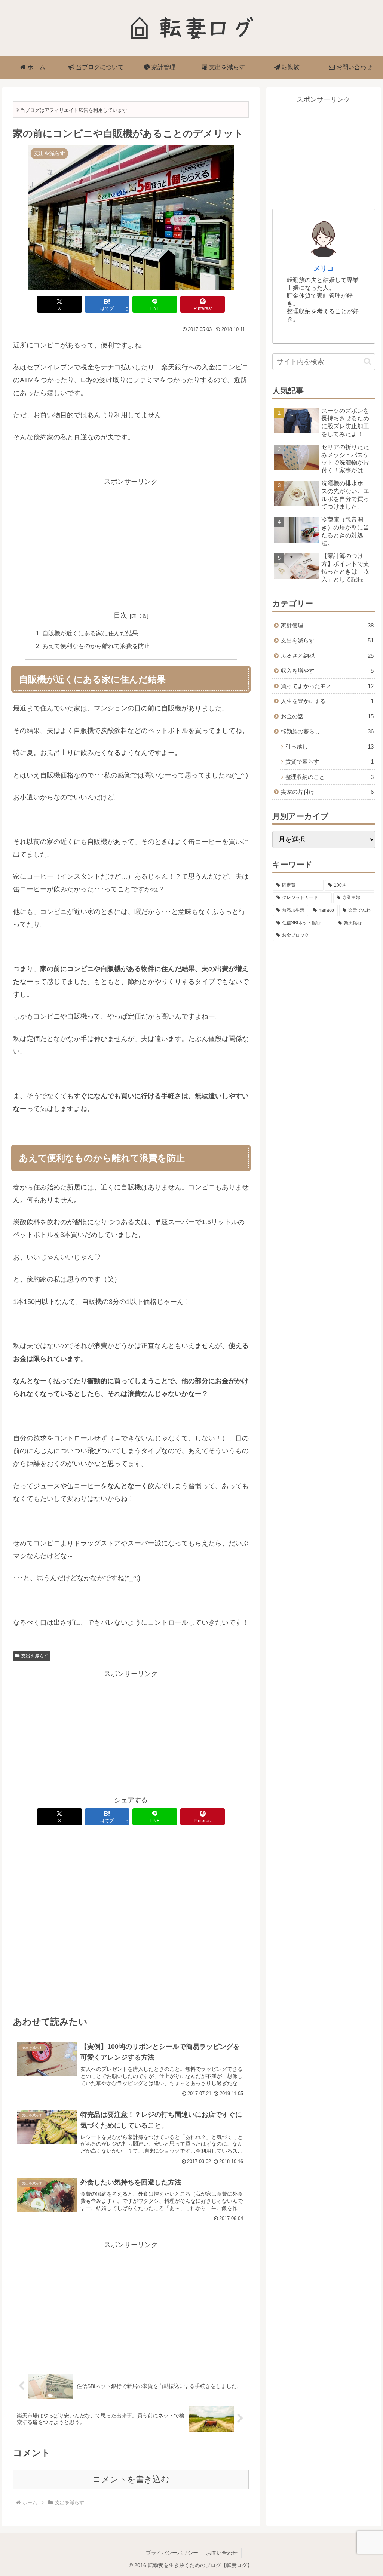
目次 (120, 615)
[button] (367, 361)
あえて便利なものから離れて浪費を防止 (96, 646)
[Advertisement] (131, 540)
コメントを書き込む (131, 2479)
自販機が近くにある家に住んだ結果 (90, 633)
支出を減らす (35, 1656)
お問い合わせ (222, 2553)
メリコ (324, 268)
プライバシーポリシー (172, 2553)
